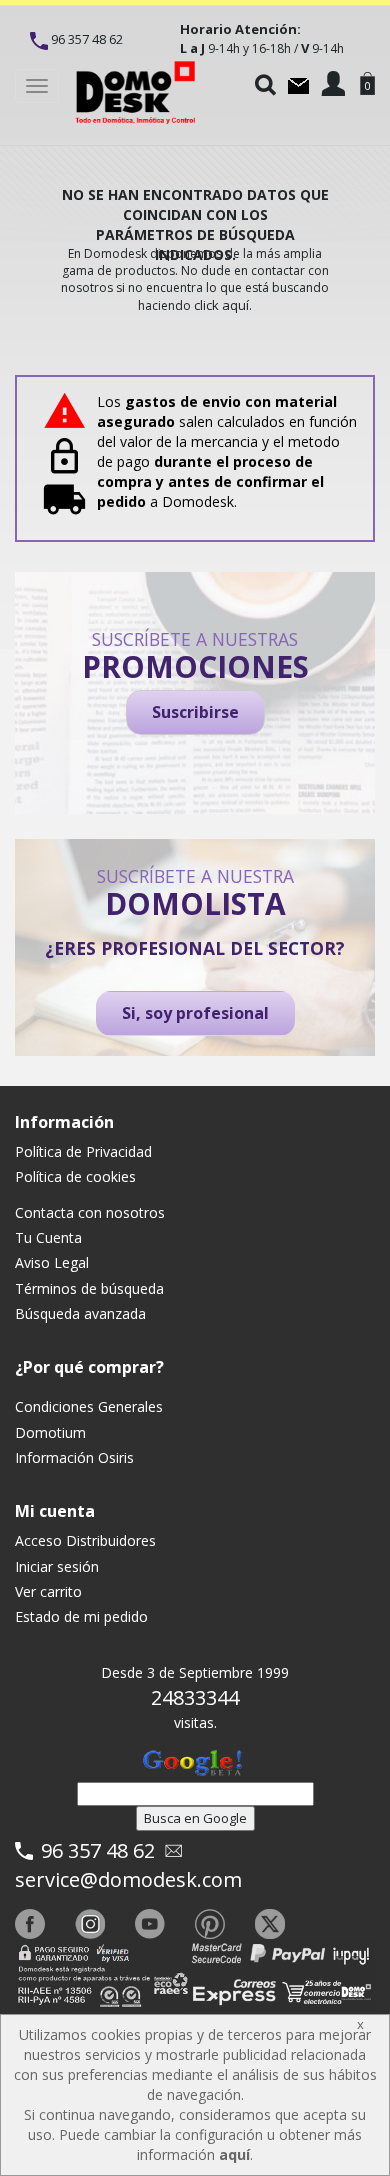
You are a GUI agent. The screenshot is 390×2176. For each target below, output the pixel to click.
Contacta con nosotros (90, 1212)
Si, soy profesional (195, 1013)
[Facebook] (30, 1924)
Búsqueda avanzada (80, 1313)
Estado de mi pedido (81, 1616)
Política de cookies (75, 1176)
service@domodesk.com (128, 1879)
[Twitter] (270, 1924)
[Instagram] (90, 1924)
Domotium (50, 1432)
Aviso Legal (52, 1262)
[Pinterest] (210, 1924)
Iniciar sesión (57, 1566)
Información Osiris (74, 1457)
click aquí (221, 305)
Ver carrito (48, 1591)
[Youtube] (150, 1924)
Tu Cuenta (48, 1237)
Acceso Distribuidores (85, 1540)
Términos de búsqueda (89, 1288)
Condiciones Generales (89, 1406)
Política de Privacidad (83, 1151)
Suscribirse (195, 712)
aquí (234, 2154)
